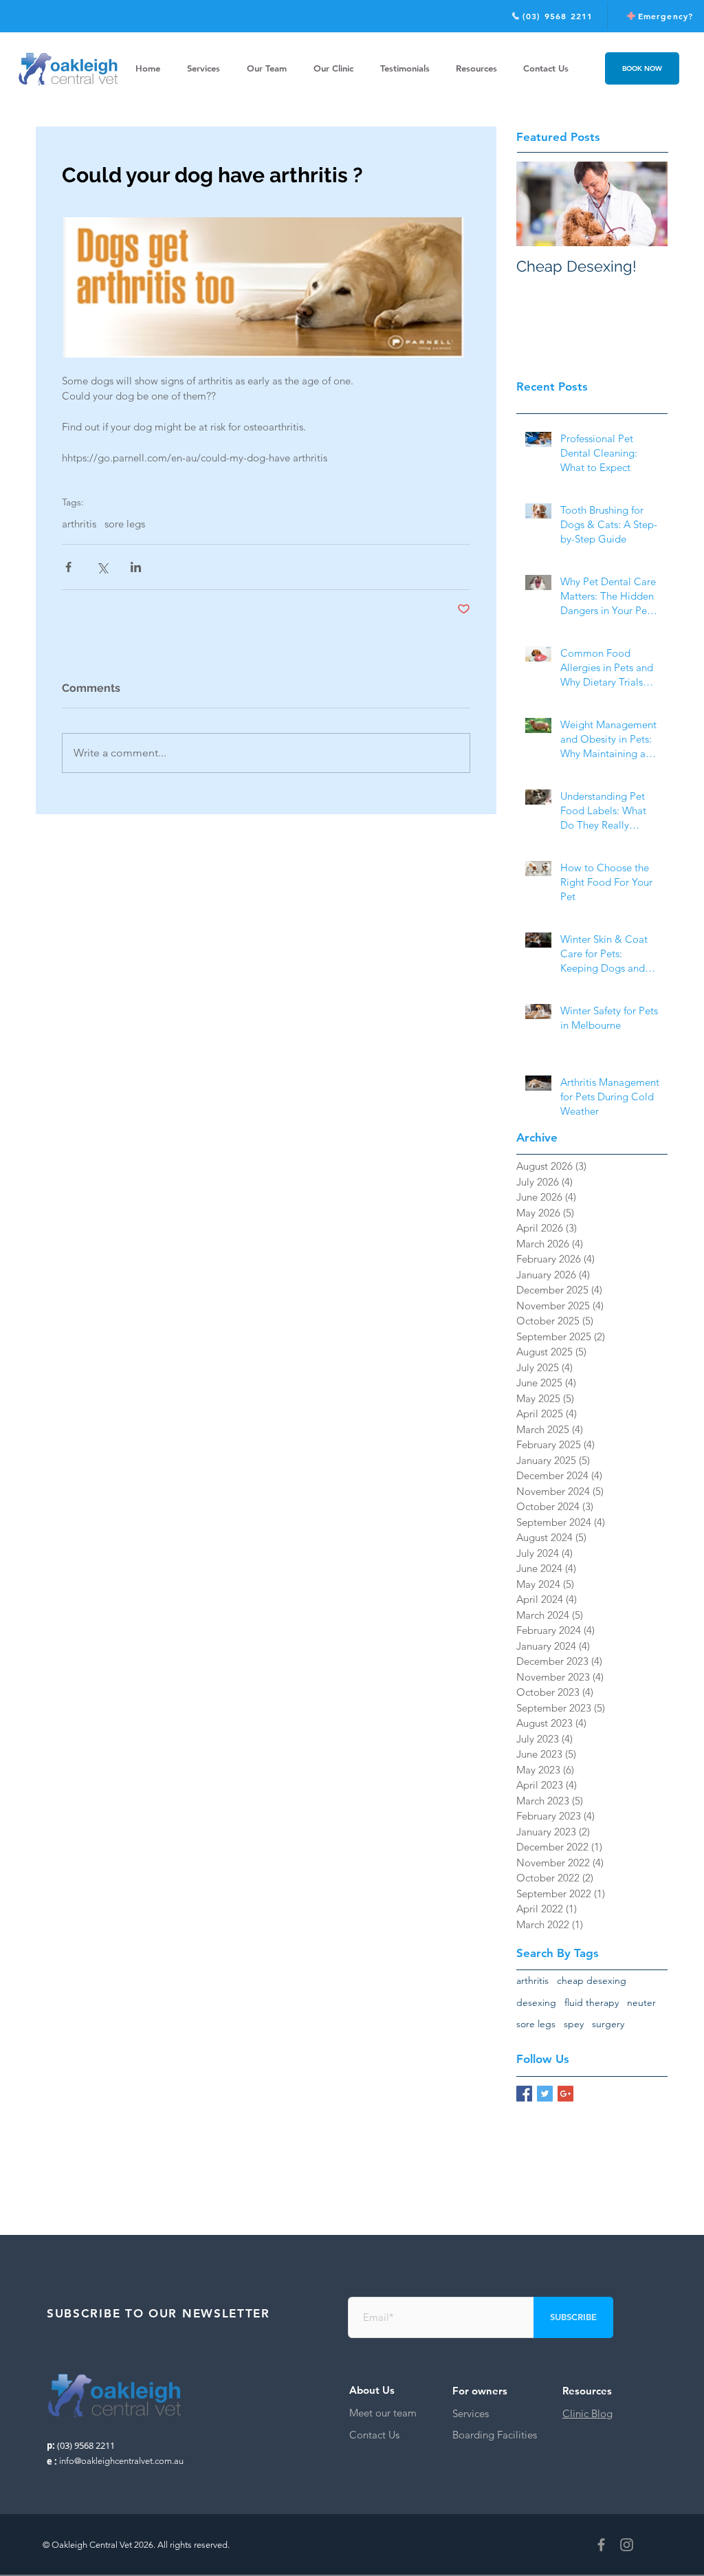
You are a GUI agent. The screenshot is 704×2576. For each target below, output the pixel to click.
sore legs (125, 524)
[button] (476, 68)
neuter (641, 2002)
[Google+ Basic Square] (565, 2094)
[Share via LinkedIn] (136, 567)
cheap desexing (592, 1980)
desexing (536, 2002)
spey (574, 2024)
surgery (608, 2024)
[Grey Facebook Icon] (601, 2545)
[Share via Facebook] (68, 567)
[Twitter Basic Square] (545, 2094)
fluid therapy (592, 2002)
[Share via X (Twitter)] (102, 567)
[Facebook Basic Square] (524, 2094)
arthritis (79, 524)
